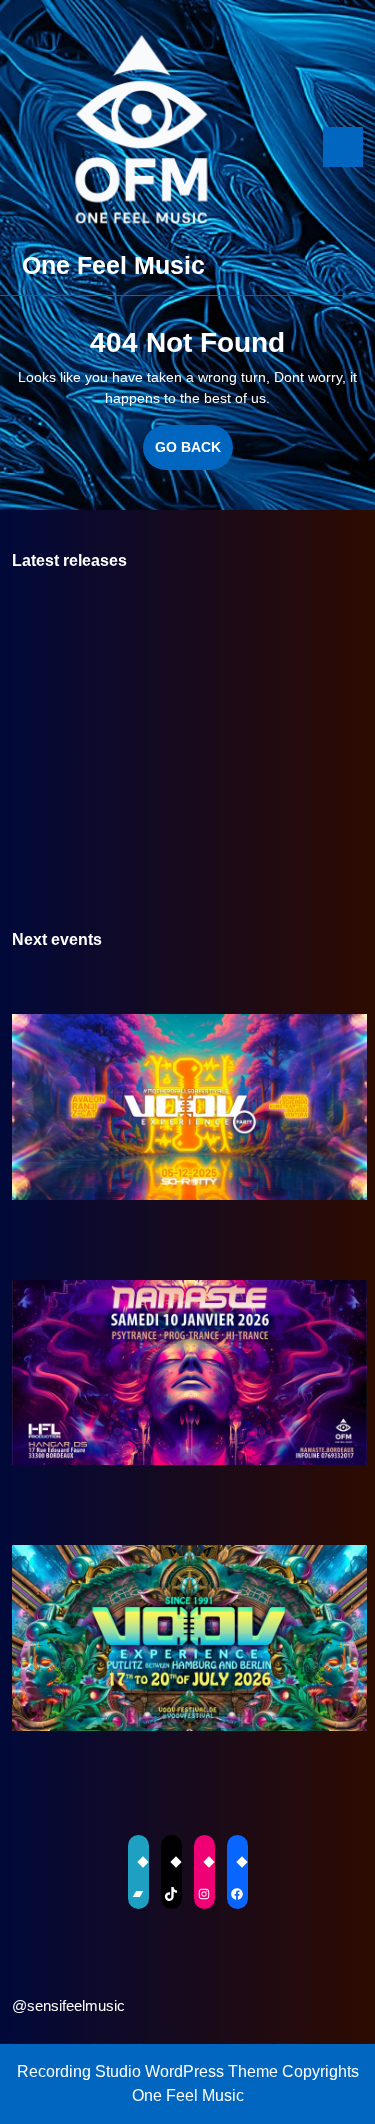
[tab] (343, 147)
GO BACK (194, 454)
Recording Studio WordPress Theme (147, 2071)
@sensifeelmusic (68, 2005)
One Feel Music (113, 265)
